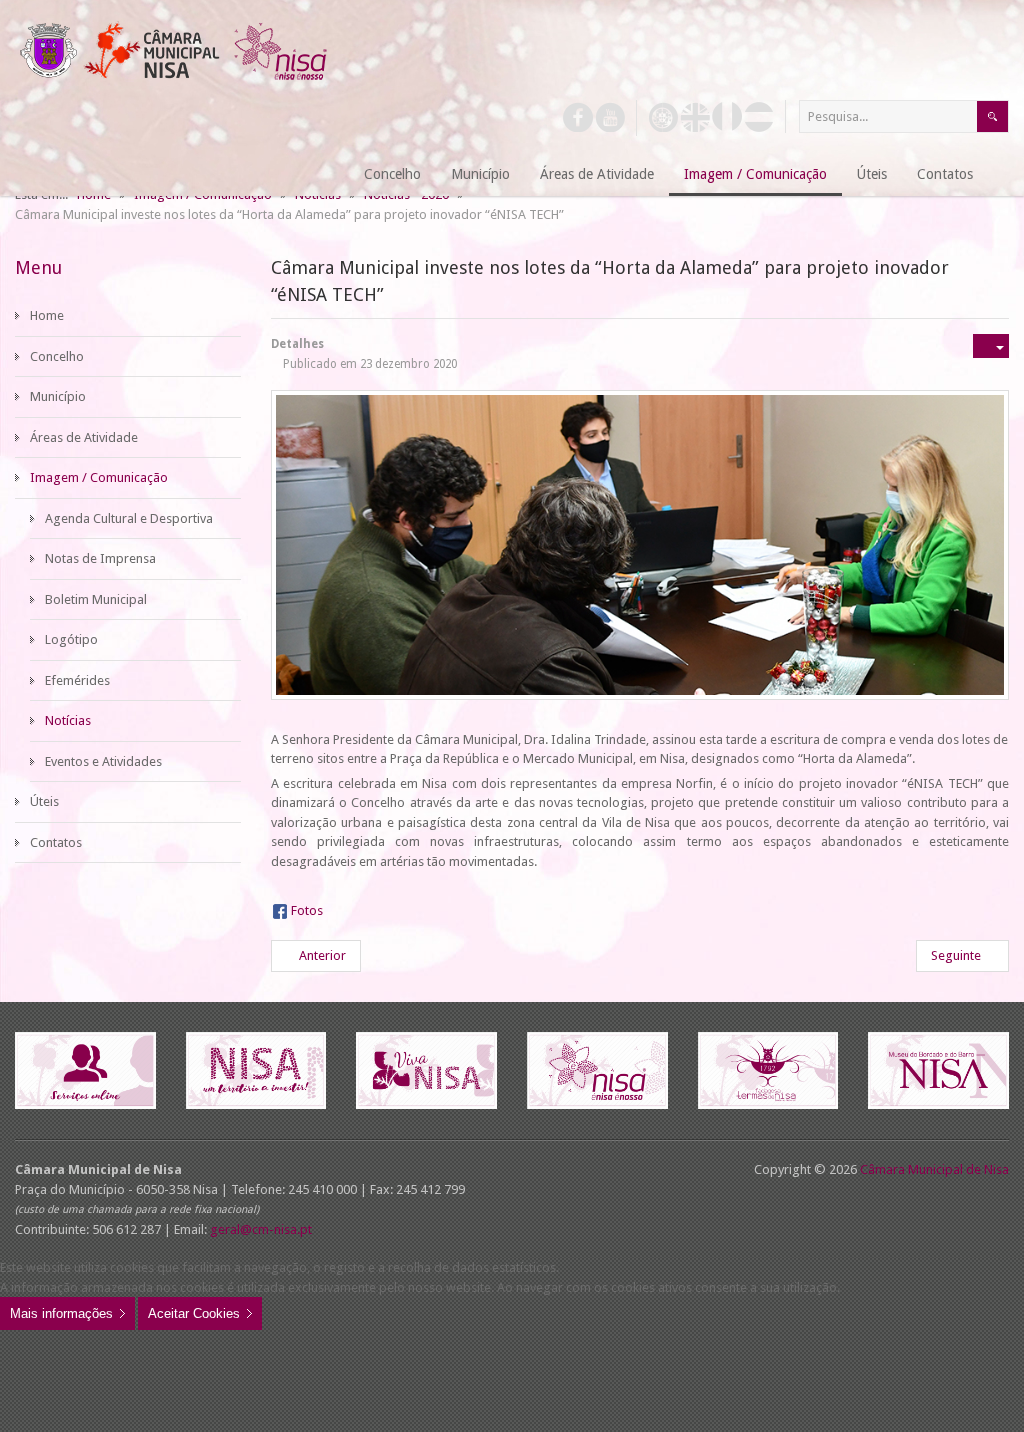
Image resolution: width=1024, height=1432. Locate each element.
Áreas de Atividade (84, 437)
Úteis (44, 801)
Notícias (68, 720)
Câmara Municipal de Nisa (934, 1169)
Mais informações (61, 1313)
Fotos (307, 910)
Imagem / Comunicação (99, 477)
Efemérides (77, 680)
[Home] (324, 175)
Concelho (57, 356)
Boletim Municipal (96, 599)
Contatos (56, 842)
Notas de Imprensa (100, 558)
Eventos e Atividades (103, 761)
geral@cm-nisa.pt (261, 1229)
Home (47, 315)
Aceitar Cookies (194, 1313)
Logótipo (71, 639)
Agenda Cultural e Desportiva (129, 518)
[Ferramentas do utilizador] (991, 346)
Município (58, 396)
